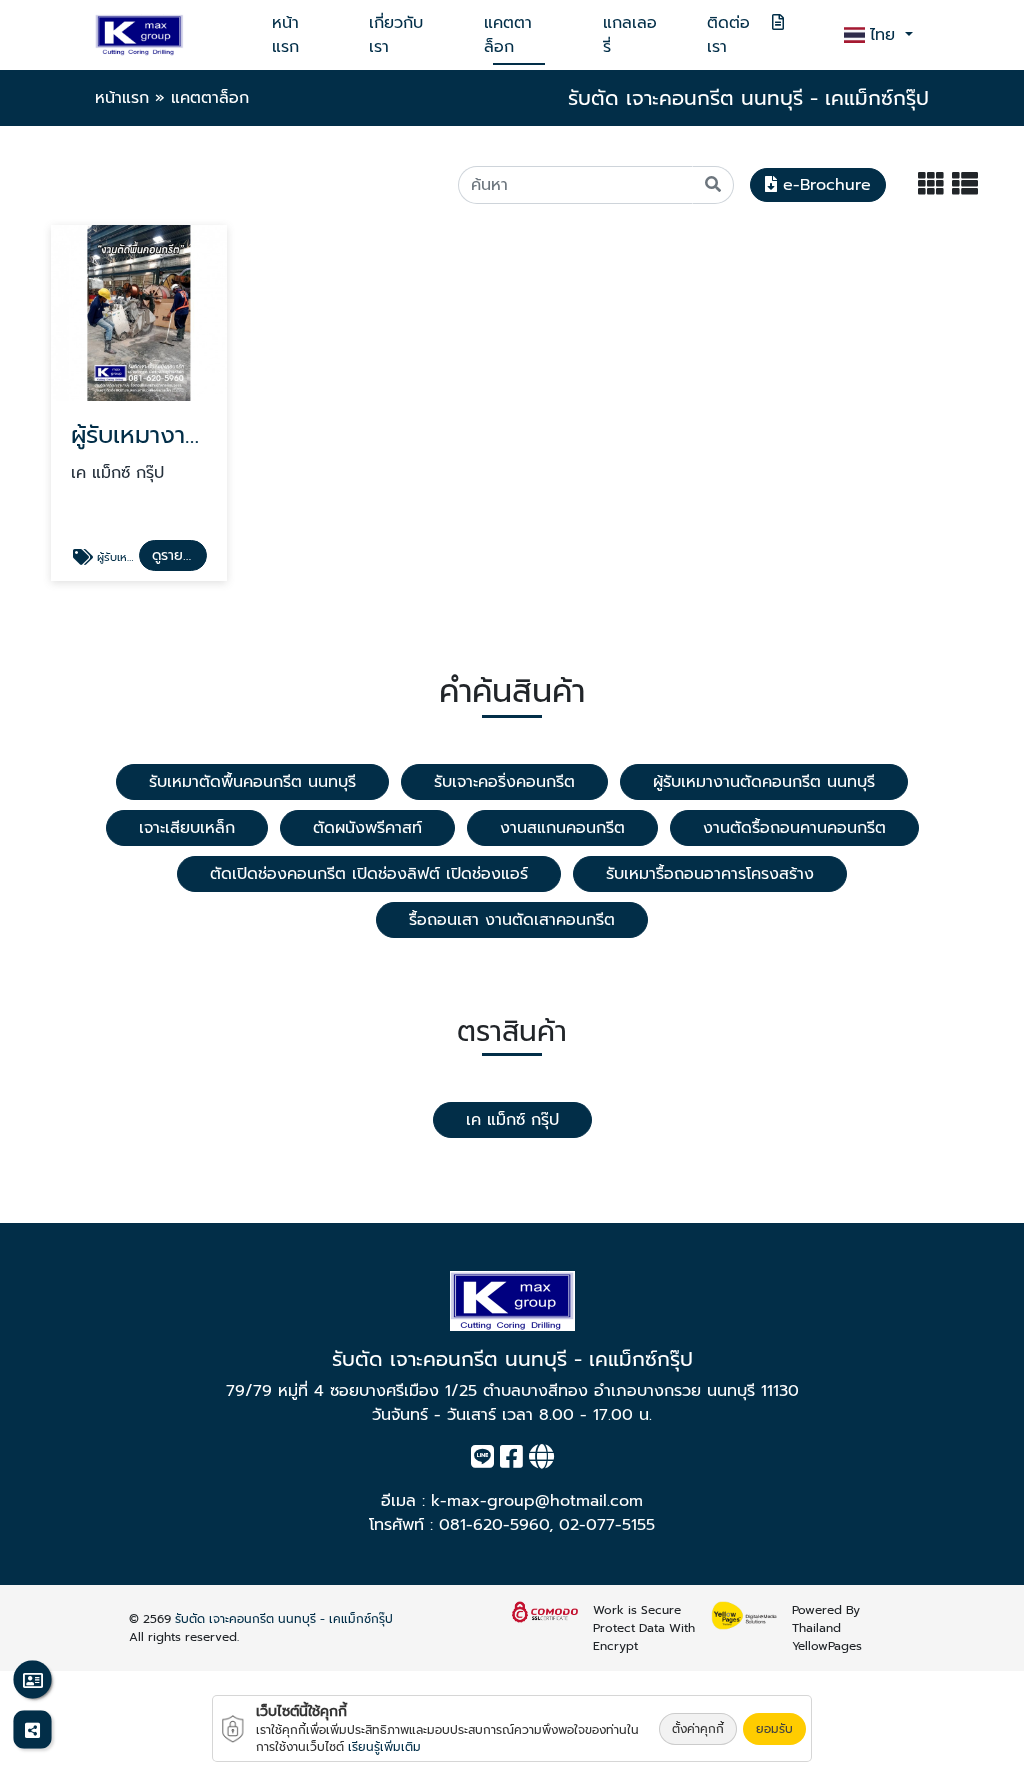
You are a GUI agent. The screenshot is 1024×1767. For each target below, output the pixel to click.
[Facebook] (511, 1461)
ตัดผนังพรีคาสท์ (367, 828)
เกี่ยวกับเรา (396, 35)
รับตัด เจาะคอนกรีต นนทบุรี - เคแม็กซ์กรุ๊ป (284, 1619)
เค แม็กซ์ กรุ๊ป (512, 1120)
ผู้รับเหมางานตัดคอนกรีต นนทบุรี (764, 782)
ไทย (885, 35)
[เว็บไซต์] (541, 1461)
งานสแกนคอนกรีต (562, 828)
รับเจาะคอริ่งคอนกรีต (504, 782)
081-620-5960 (494, 1525)
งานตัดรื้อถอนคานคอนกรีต (794, 828)
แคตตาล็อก (508, 35)
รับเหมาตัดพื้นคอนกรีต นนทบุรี (252, 782)
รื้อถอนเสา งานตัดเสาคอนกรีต (512, 920)
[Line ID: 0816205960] (482, 1461)
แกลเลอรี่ (630, 35)
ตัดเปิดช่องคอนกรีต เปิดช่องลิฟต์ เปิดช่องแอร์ (369, 874)
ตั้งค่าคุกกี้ (698, 1729)
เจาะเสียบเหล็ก (187, 828)
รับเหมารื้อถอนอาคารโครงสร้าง (710, 874)
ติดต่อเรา (728, 35)
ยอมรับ (774, 1729)
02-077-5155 (607, 1525)
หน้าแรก (285, 35)
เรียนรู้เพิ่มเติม (384, 1747)
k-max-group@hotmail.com (537, 1501)
